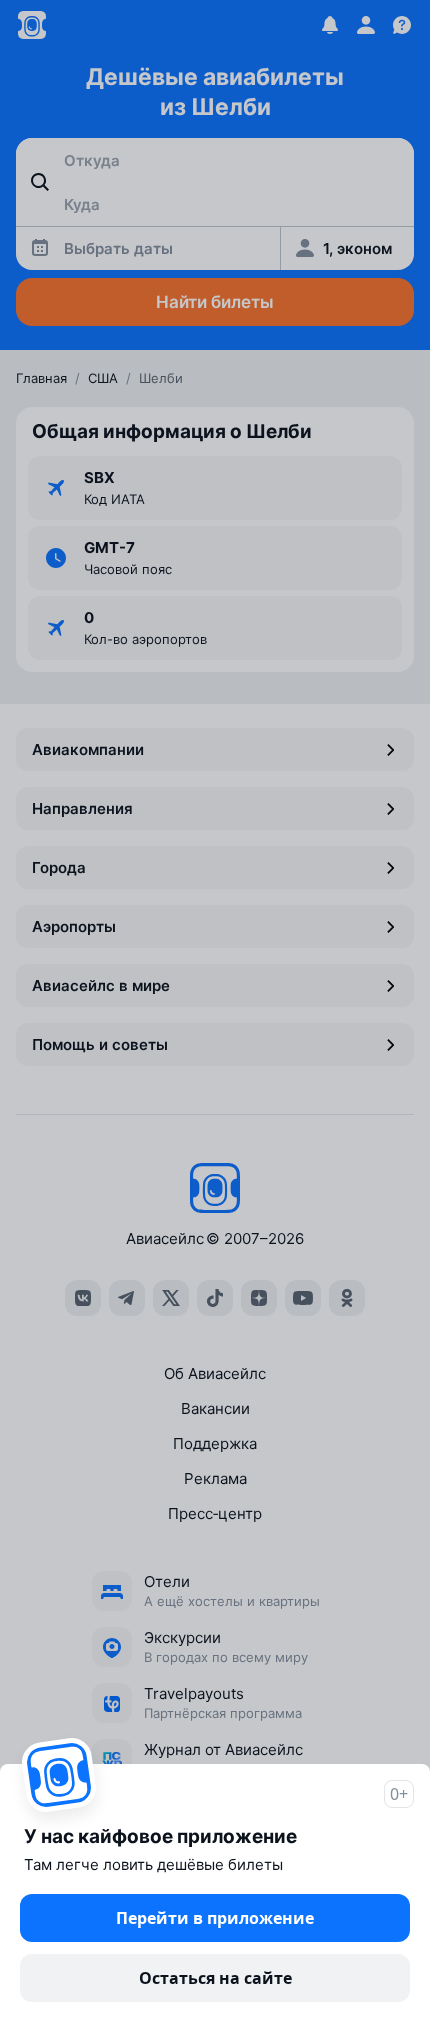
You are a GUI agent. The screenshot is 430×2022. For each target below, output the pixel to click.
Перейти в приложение (215, 1918)
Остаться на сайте (215, 1978)
